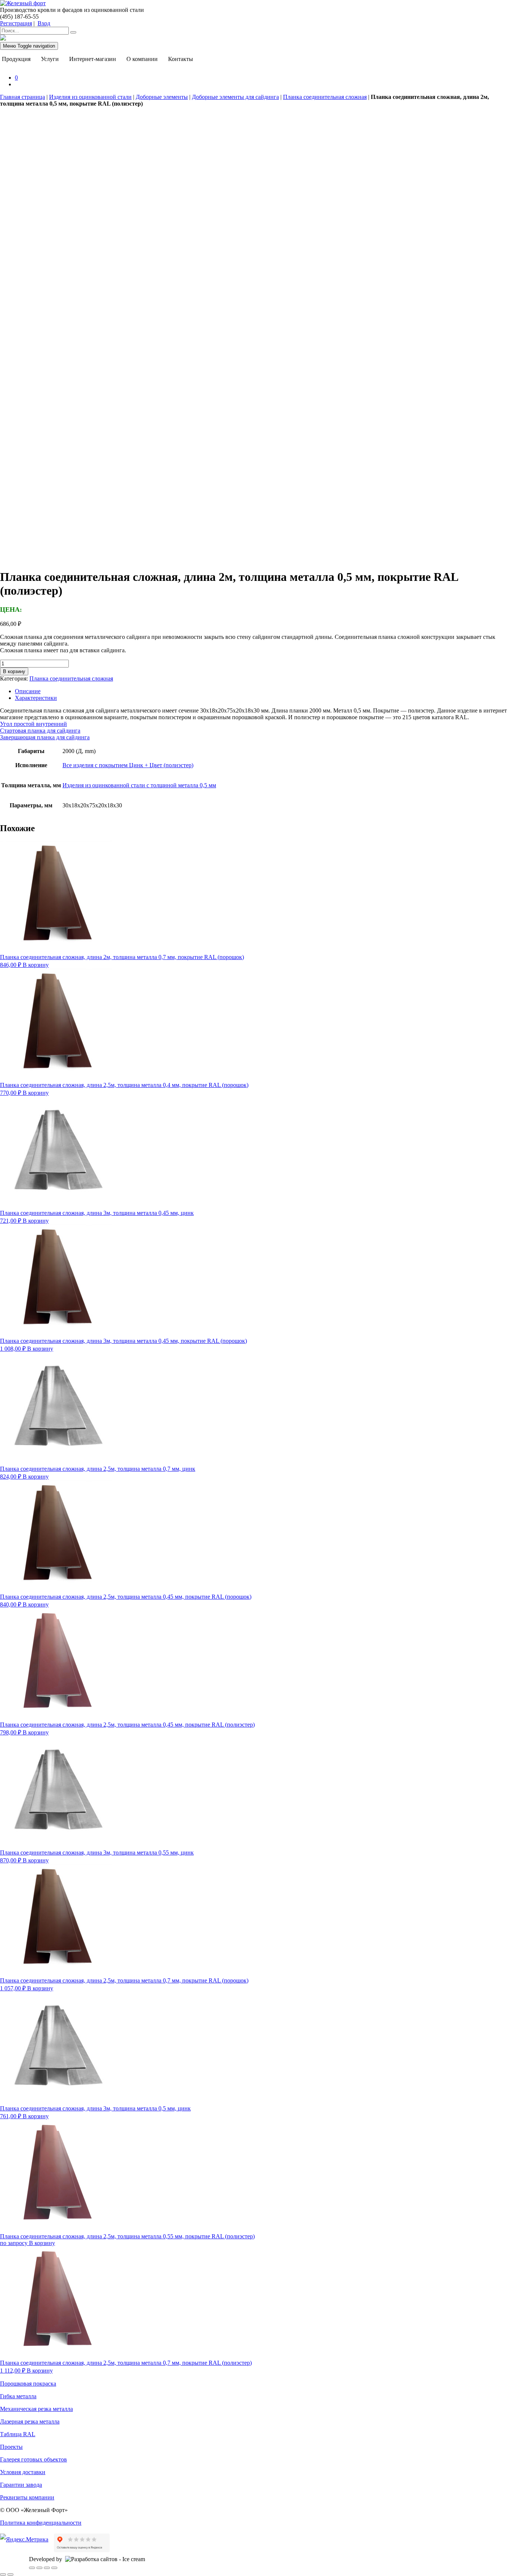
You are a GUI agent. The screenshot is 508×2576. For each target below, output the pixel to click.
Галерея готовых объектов (33, 2459)
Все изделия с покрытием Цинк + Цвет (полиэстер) (128, 765)
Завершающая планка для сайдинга (45, 737)
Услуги (50, 59)
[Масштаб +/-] (32, 2568)
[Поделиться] (47, 2568)
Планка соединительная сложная (325, 97)
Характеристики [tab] (36, 698)
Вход (44, 23)
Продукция (16, 59)
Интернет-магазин (93, 59)
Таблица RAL (18, 2434)
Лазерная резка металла (30, 2421)
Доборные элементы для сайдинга (235, 97)
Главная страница (22, 97)
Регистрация (16, 23)
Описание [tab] (28, 691)
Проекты (11, 2447)
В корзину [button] (36, 965)
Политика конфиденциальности (41, 2523)
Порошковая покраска (28, 2384)
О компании (142, 59)
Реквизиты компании (27, 2497)
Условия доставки (23, 2472)
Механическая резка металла (36, 2409)
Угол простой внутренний (33, 724)
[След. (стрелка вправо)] (10, 2575)
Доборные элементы (162, 97)
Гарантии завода (21, 2485)
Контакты (181, 59)
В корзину (14, 671)
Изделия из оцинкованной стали (90, 97)
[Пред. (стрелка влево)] (3, 2575)
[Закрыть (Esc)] (54, 2568)
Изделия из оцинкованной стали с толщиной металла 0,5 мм (139, 785)
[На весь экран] (39, 2568)
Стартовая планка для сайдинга (40, 731)
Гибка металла (18, 2396)
